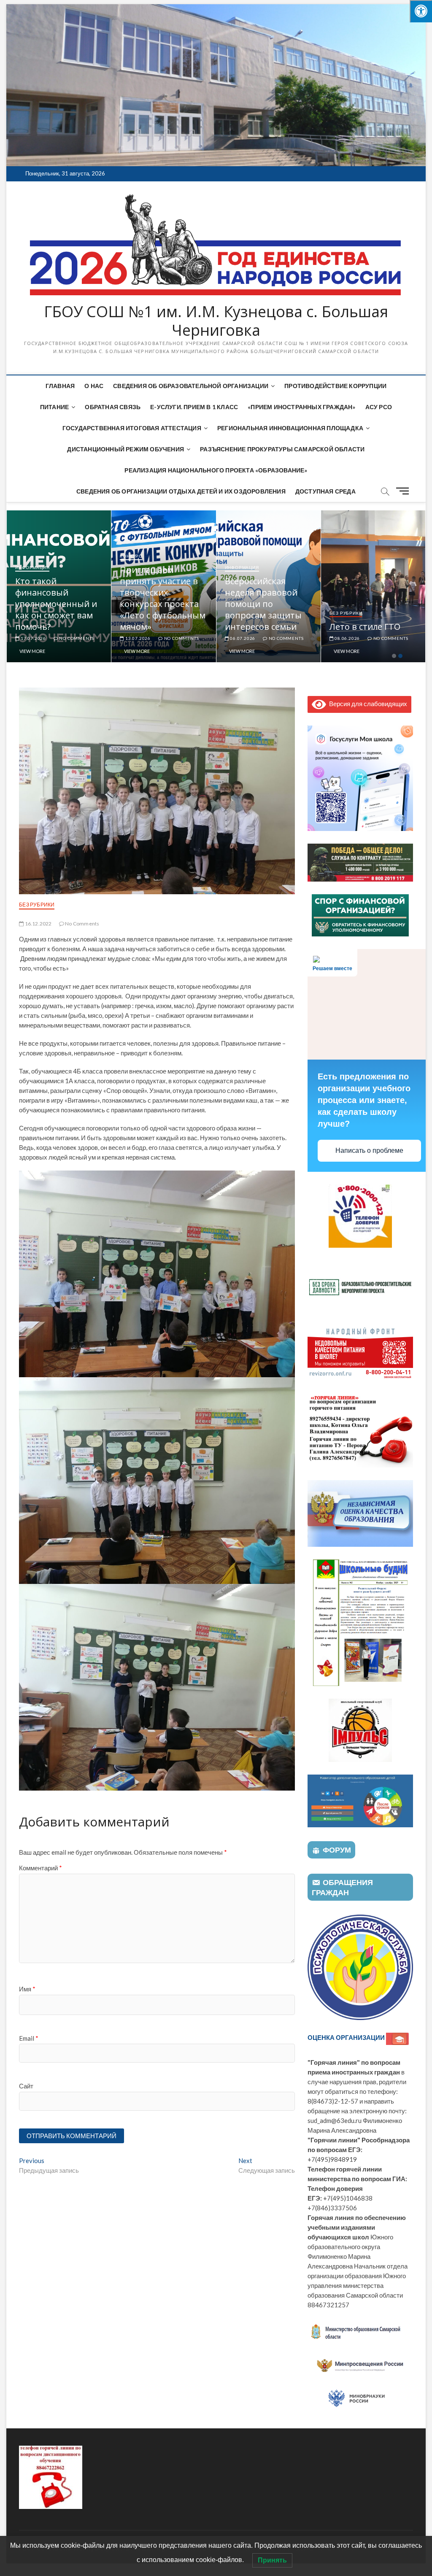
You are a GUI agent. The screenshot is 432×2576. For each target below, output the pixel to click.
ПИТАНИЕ (54, 407)
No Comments (76, 638)
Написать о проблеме (369, 1150)
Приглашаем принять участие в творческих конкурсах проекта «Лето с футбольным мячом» (267, 598)
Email (29, 2038)
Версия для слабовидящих (366, 704)
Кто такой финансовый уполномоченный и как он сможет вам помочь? (161, 604)
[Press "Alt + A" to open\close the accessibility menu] (421, 11)
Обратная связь (113, 407)
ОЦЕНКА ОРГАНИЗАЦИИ (347, 2037)
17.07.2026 (137, 638)
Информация (32, 602)
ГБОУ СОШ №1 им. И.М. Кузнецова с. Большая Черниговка (216, 321)
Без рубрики (37, 905)
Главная (60, 386)
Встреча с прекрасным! (43, 621)
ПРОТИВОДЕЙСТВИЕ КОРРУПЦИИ (335, 386)
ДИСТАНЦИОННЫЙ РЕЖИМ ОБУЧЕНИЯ (126, 449)
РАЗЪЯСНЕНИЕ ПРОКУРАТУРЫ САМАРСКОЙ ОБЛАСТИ (282, 449)
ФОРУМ (337, 1850)
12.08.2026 (33, 638)
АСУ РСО (379, 407)
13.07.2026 (242, 638)
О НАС (94, 386)
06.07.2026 (347, 638)
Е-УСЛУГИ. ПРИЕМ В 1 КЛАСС (194, 407)
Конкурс (236, 556)
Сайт (26, 2086)
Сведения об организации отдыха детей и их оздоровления (181, 491)
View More (32, 651)
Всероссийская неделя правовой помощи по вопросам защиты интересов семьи (368, 604)
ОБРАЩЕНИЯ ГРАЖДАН (342, 1887)
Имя (27, 1989)
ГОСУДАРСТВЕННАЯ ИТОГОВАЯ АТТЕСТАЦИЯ (132, 428)
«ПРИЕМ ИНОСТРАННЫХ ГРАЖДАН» (301, 407)
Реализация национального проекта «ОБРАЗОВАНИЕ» (216, 470)
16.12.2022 (38, 924)
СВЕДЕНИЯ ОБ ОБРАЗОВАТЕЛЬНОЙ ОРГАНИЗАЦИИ (191, 386)
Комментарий (40, 1868)
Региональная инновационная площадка (290, 428)
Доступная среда (325, 491)
